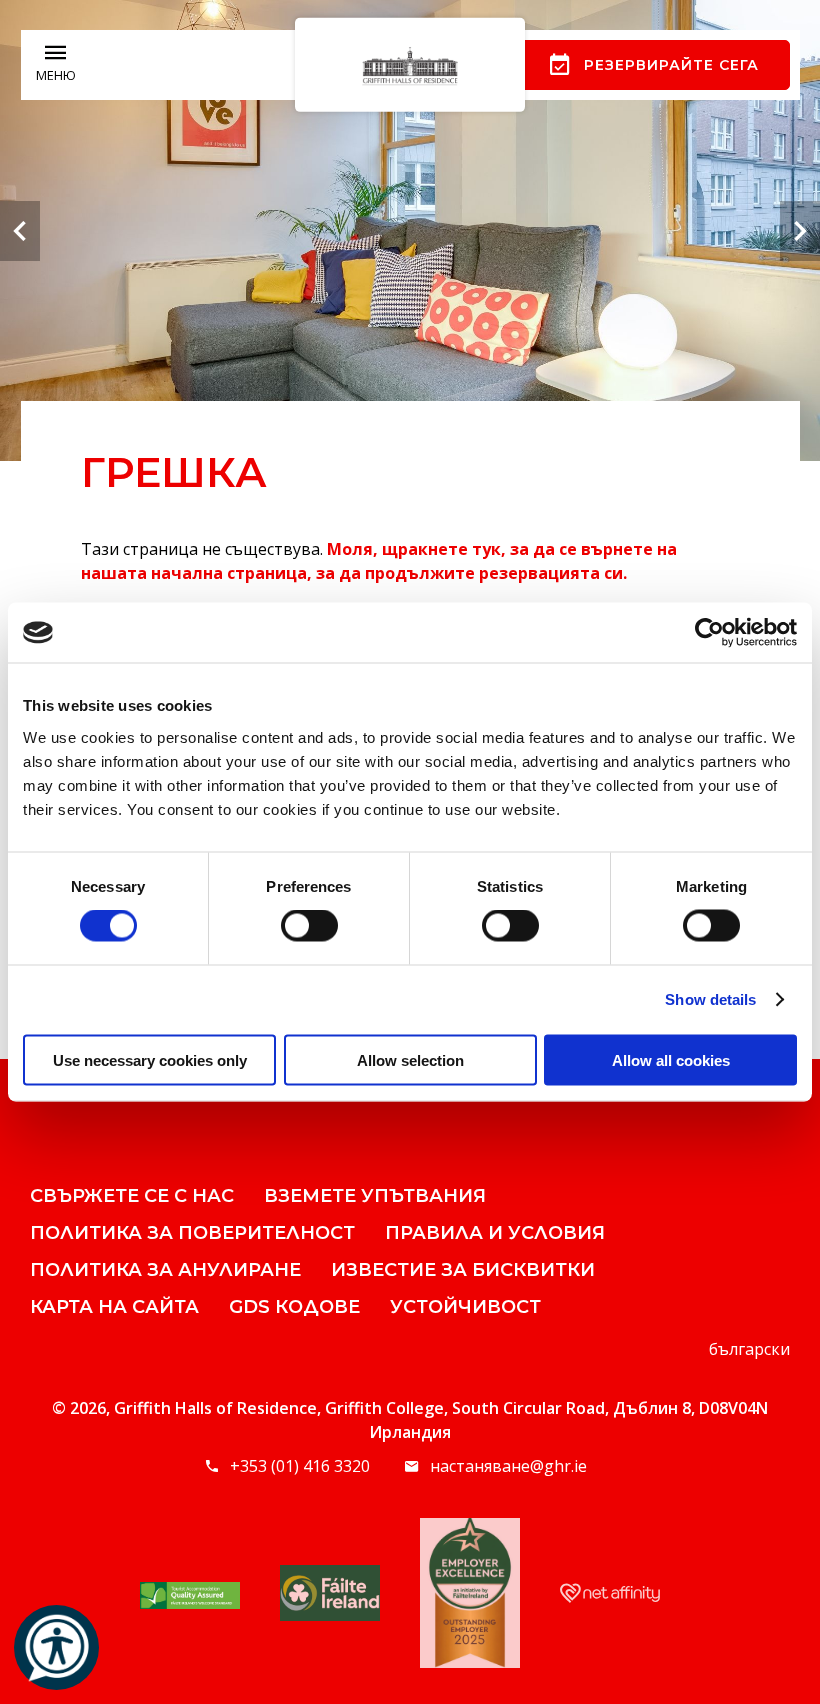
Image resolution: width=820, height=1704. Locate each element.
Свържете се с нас (132, 1196)
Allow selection (410, 1059)
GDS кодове (294, 1307)
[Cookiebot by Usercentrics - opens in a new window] (709, 633)
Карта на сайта (114, 1307)
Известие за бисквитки (463, 1270)
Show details (710, 999)
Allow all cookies (671, 1059)
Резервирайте (671, 65)
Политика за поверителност (192, 1233)
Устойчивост (465, 1307)
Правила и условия (495, 1233)
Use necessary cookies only (150, 1059)
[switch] (309, 926)
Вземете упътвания (375, 1196)
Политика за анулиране (165, 1270)
